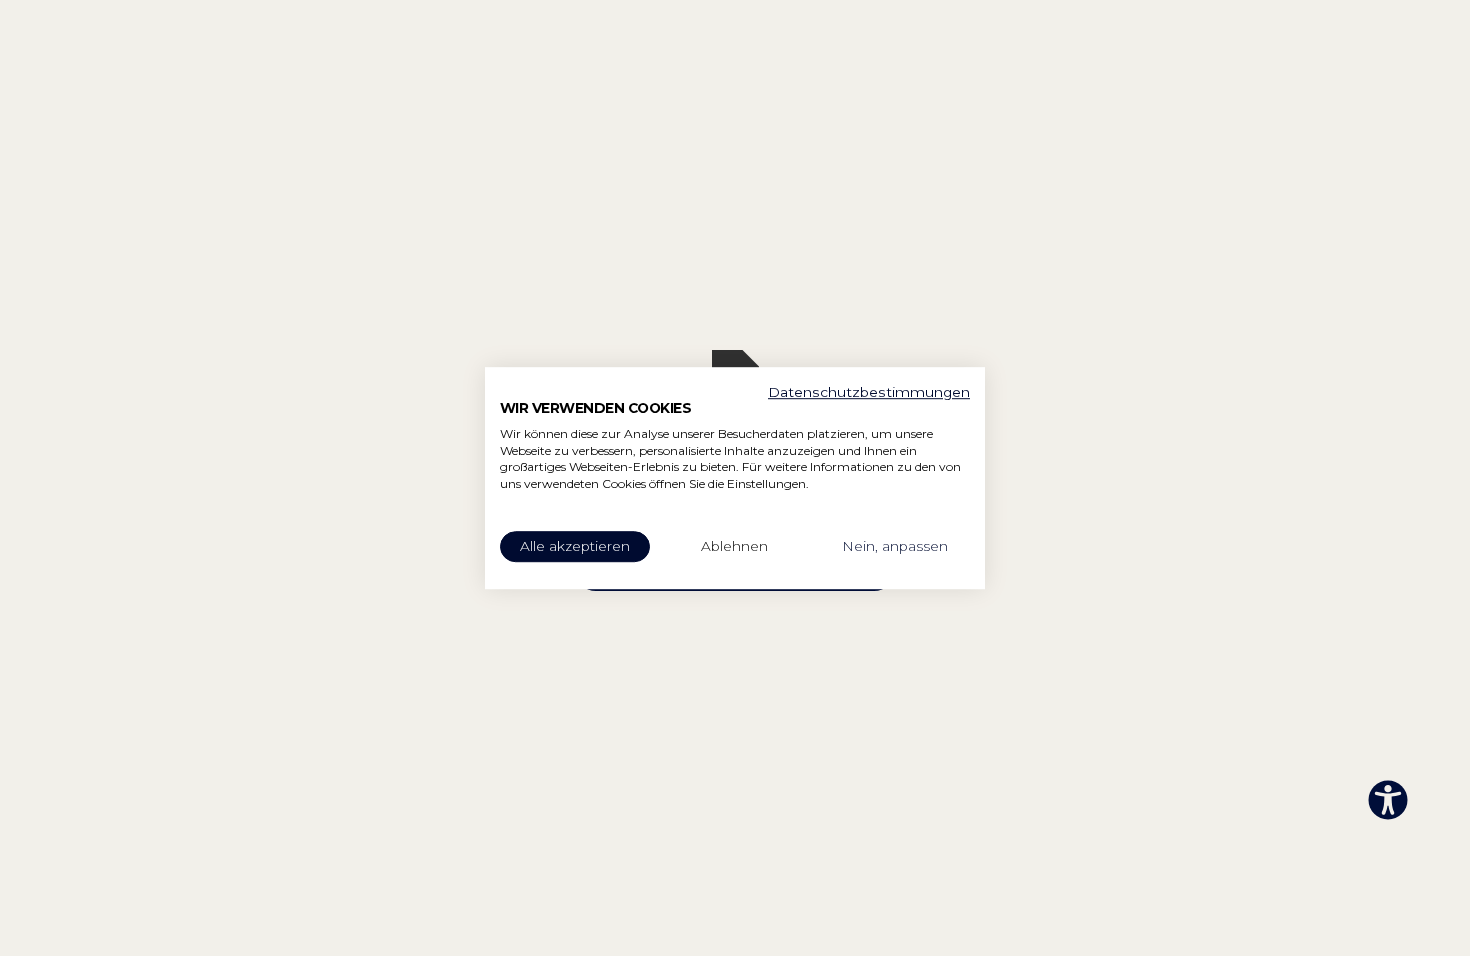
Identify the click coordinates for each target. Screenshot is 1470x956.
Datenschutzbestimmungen (869, 392)
